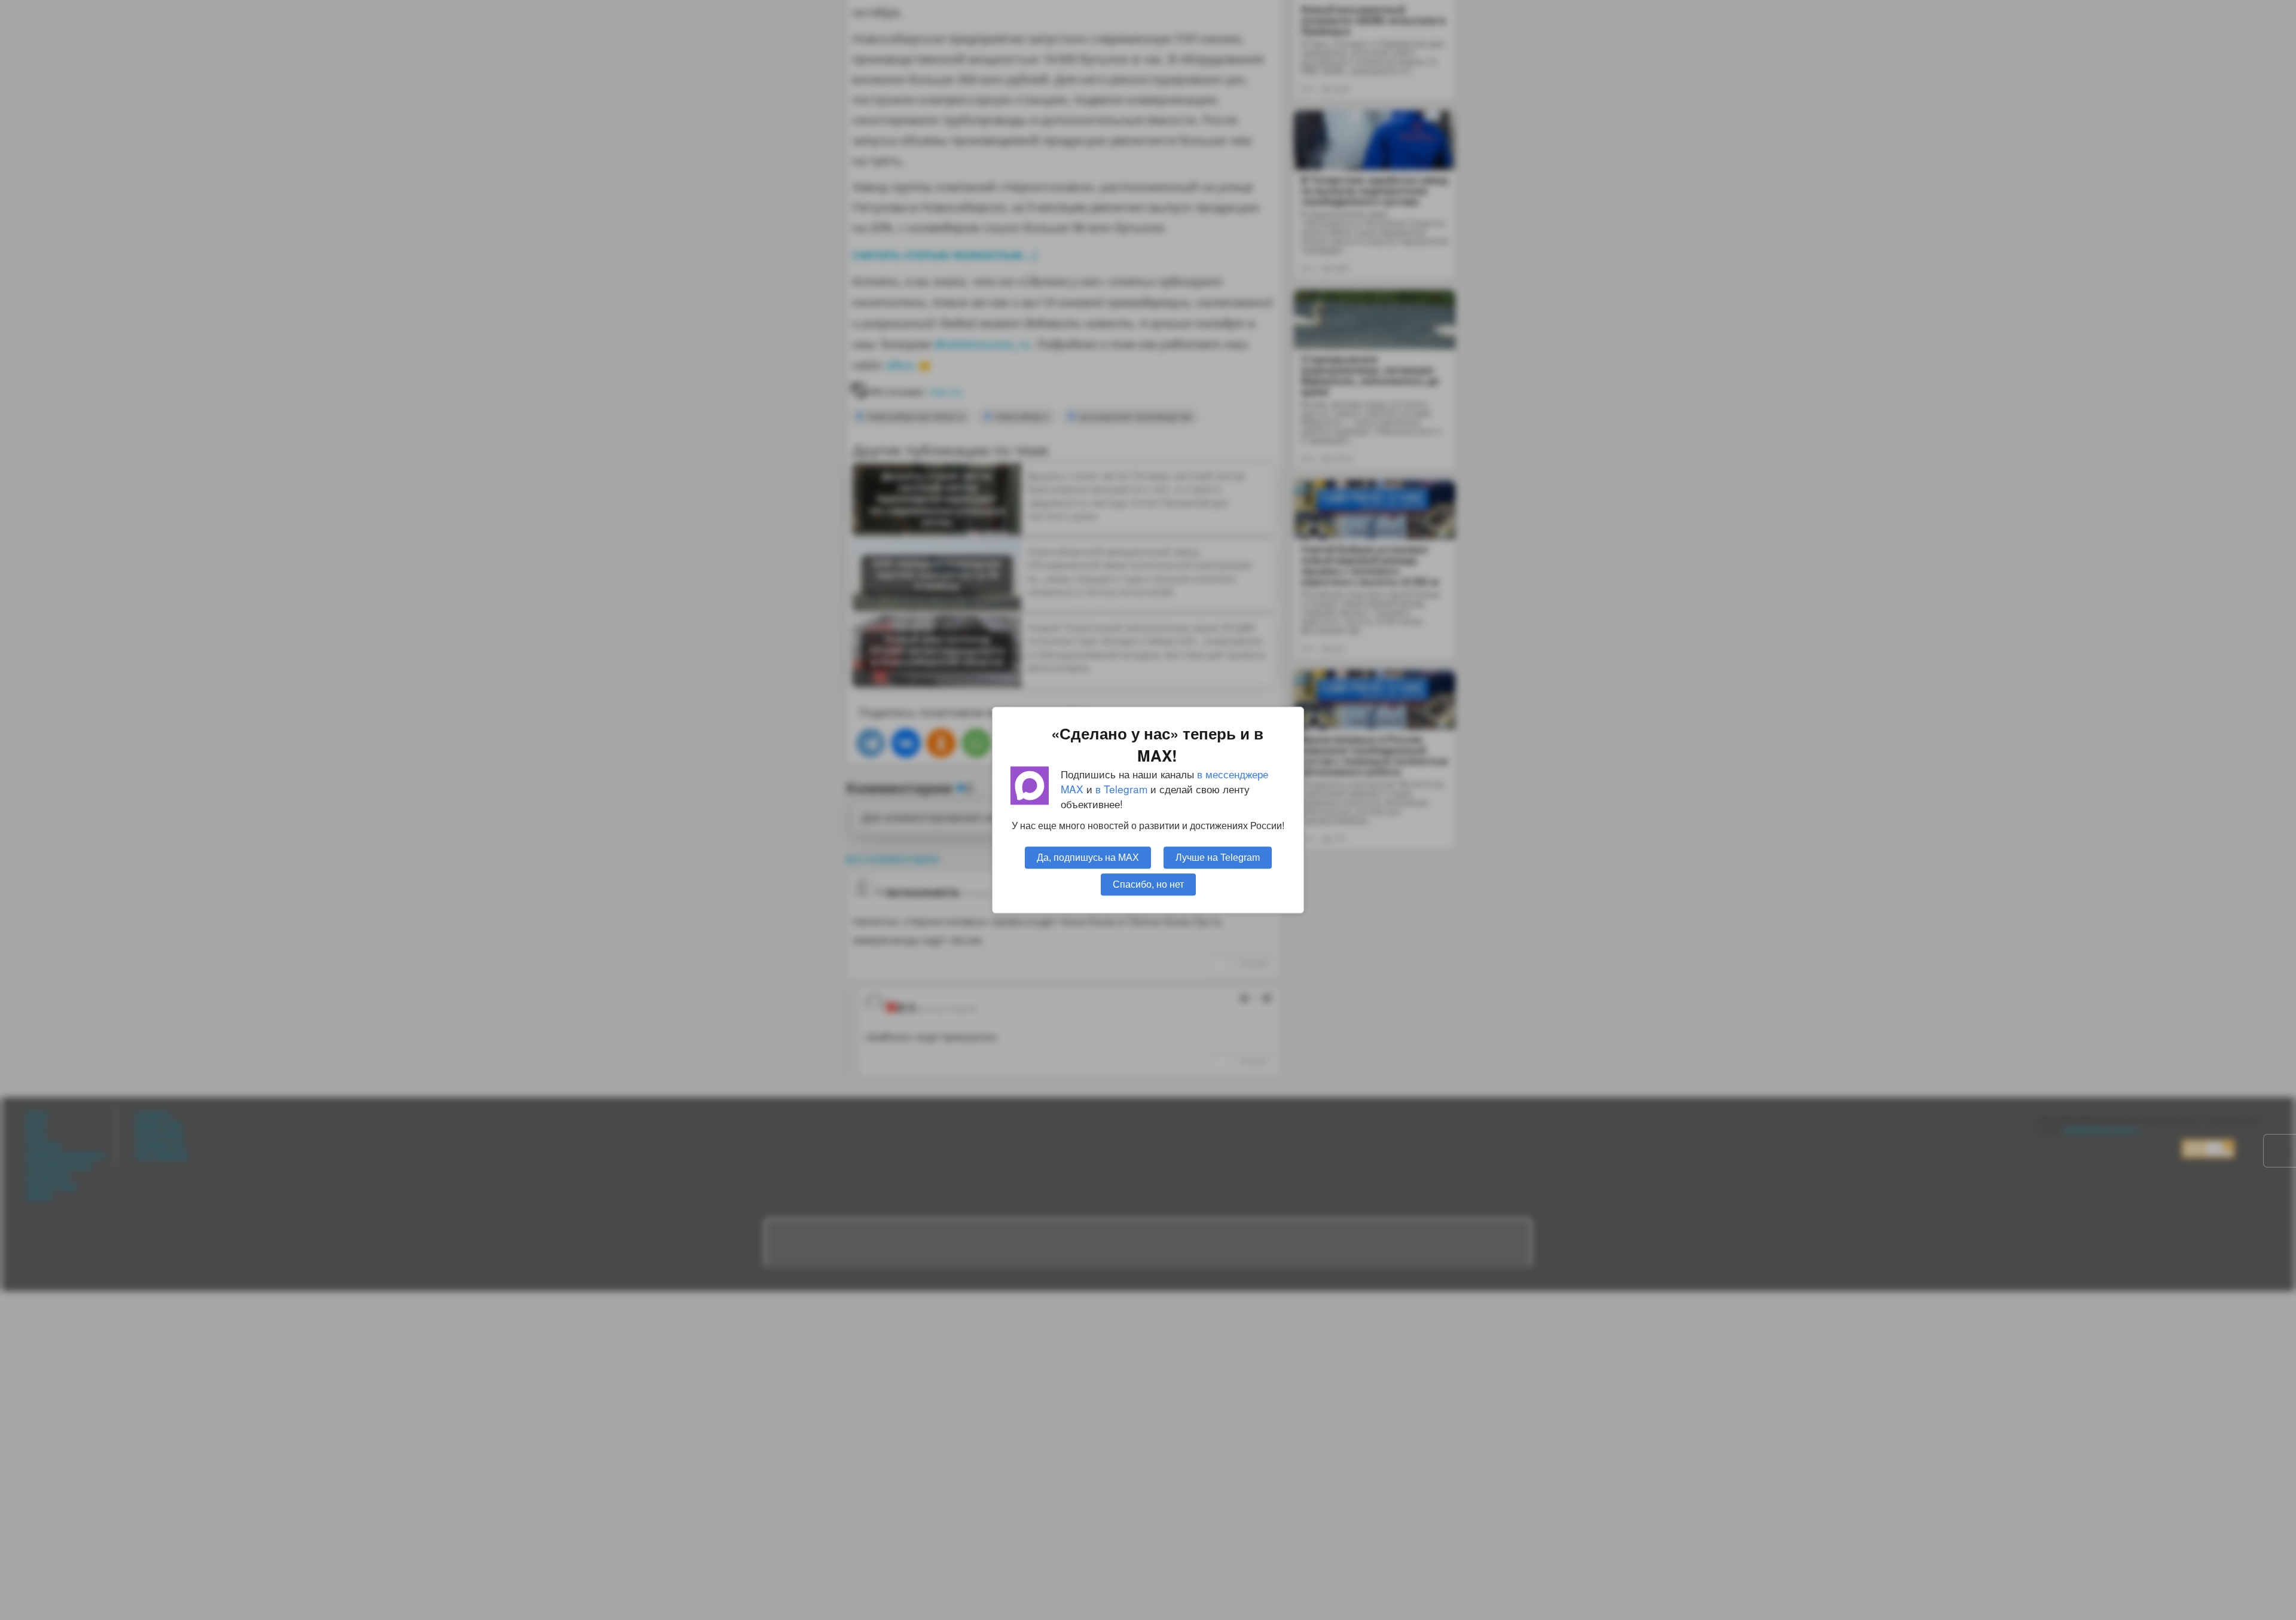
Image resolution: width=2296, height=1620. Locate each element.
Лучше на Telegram (1218, 857)
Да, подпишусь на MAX (1088, 857)
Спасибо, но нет (1148, 884)
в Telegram (1121, 789)
